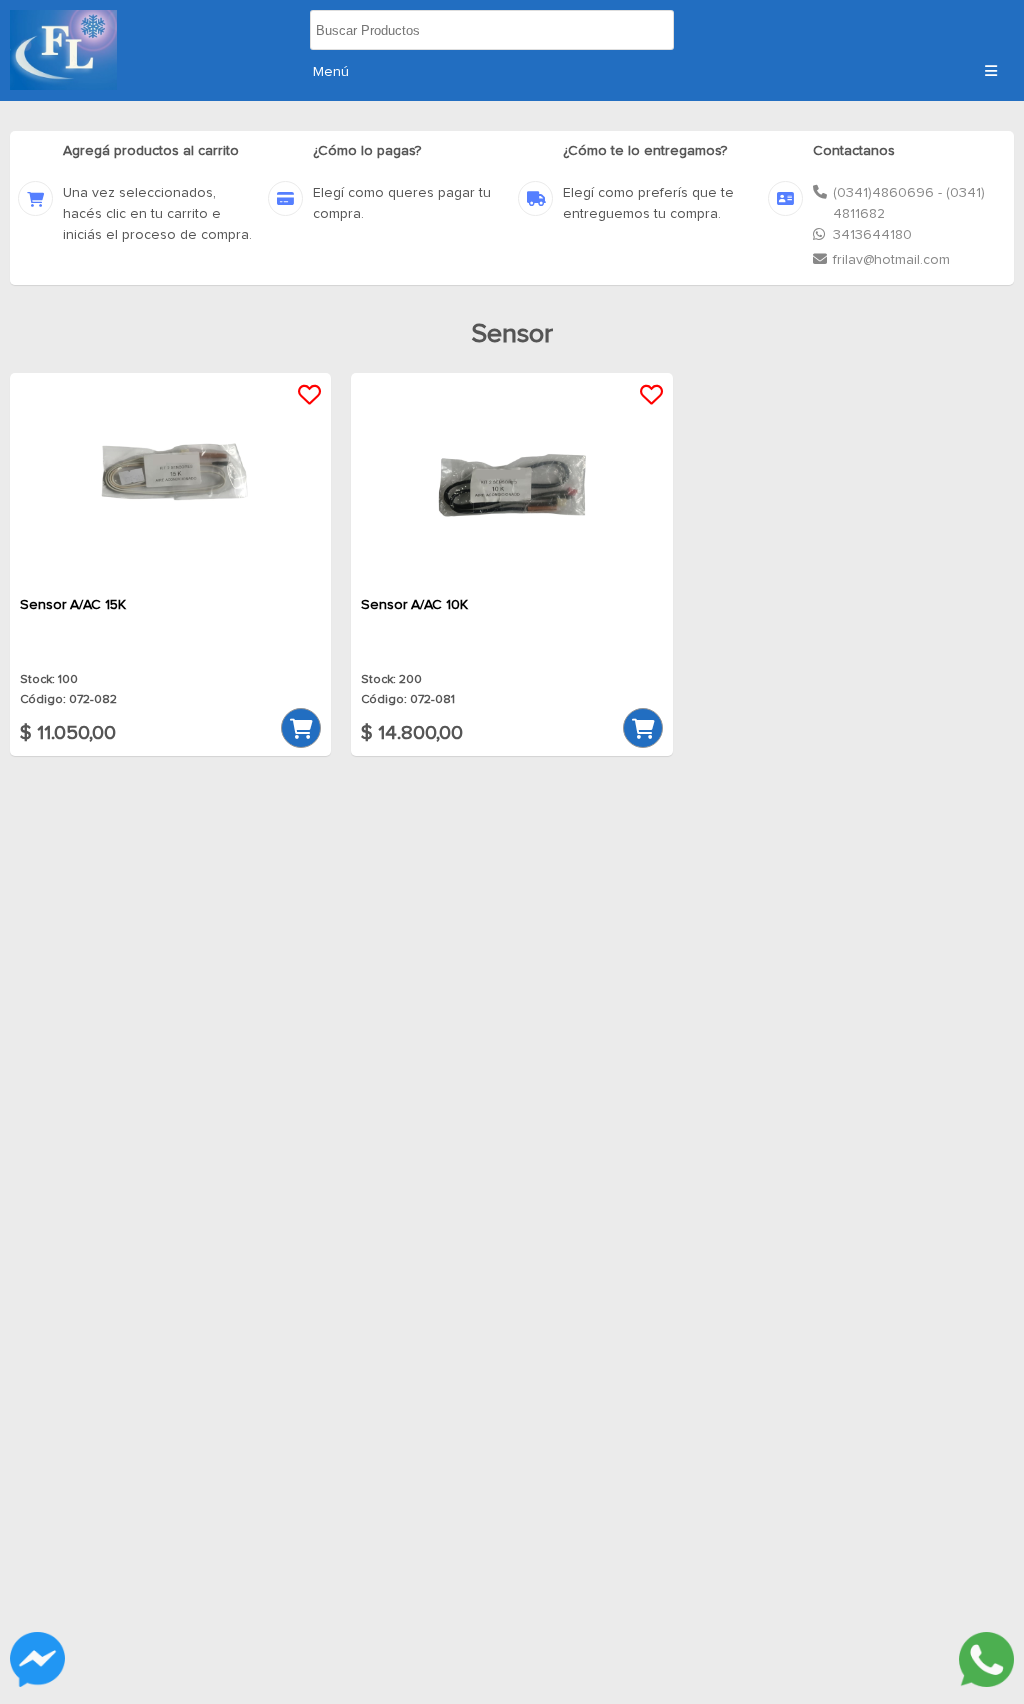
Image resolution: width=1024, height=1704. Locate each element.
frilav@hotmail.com (891, 260)
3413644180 (872, 235)
